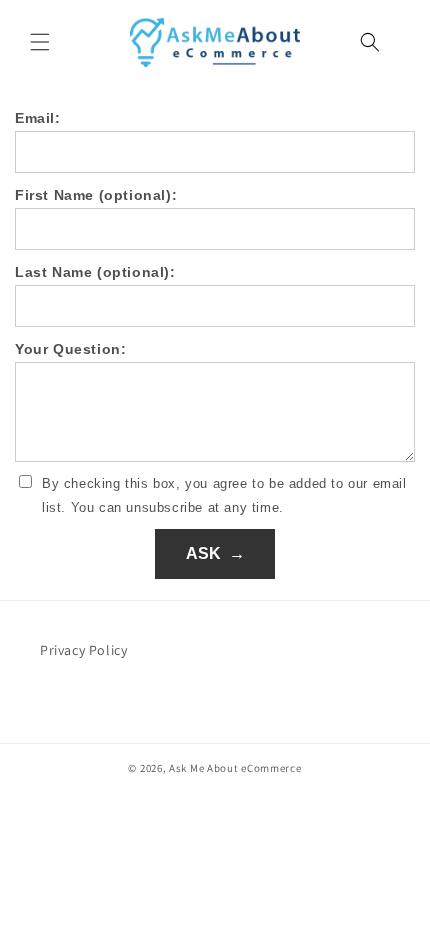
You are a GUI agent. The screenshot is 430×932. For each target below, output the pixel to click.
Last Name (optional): (95, 272)
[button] (40, 42)
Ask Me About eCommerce (235, 768)
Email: (38, 118)
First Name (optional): (96, 195)
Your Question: (70, 349)
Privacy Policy (83, 650)
